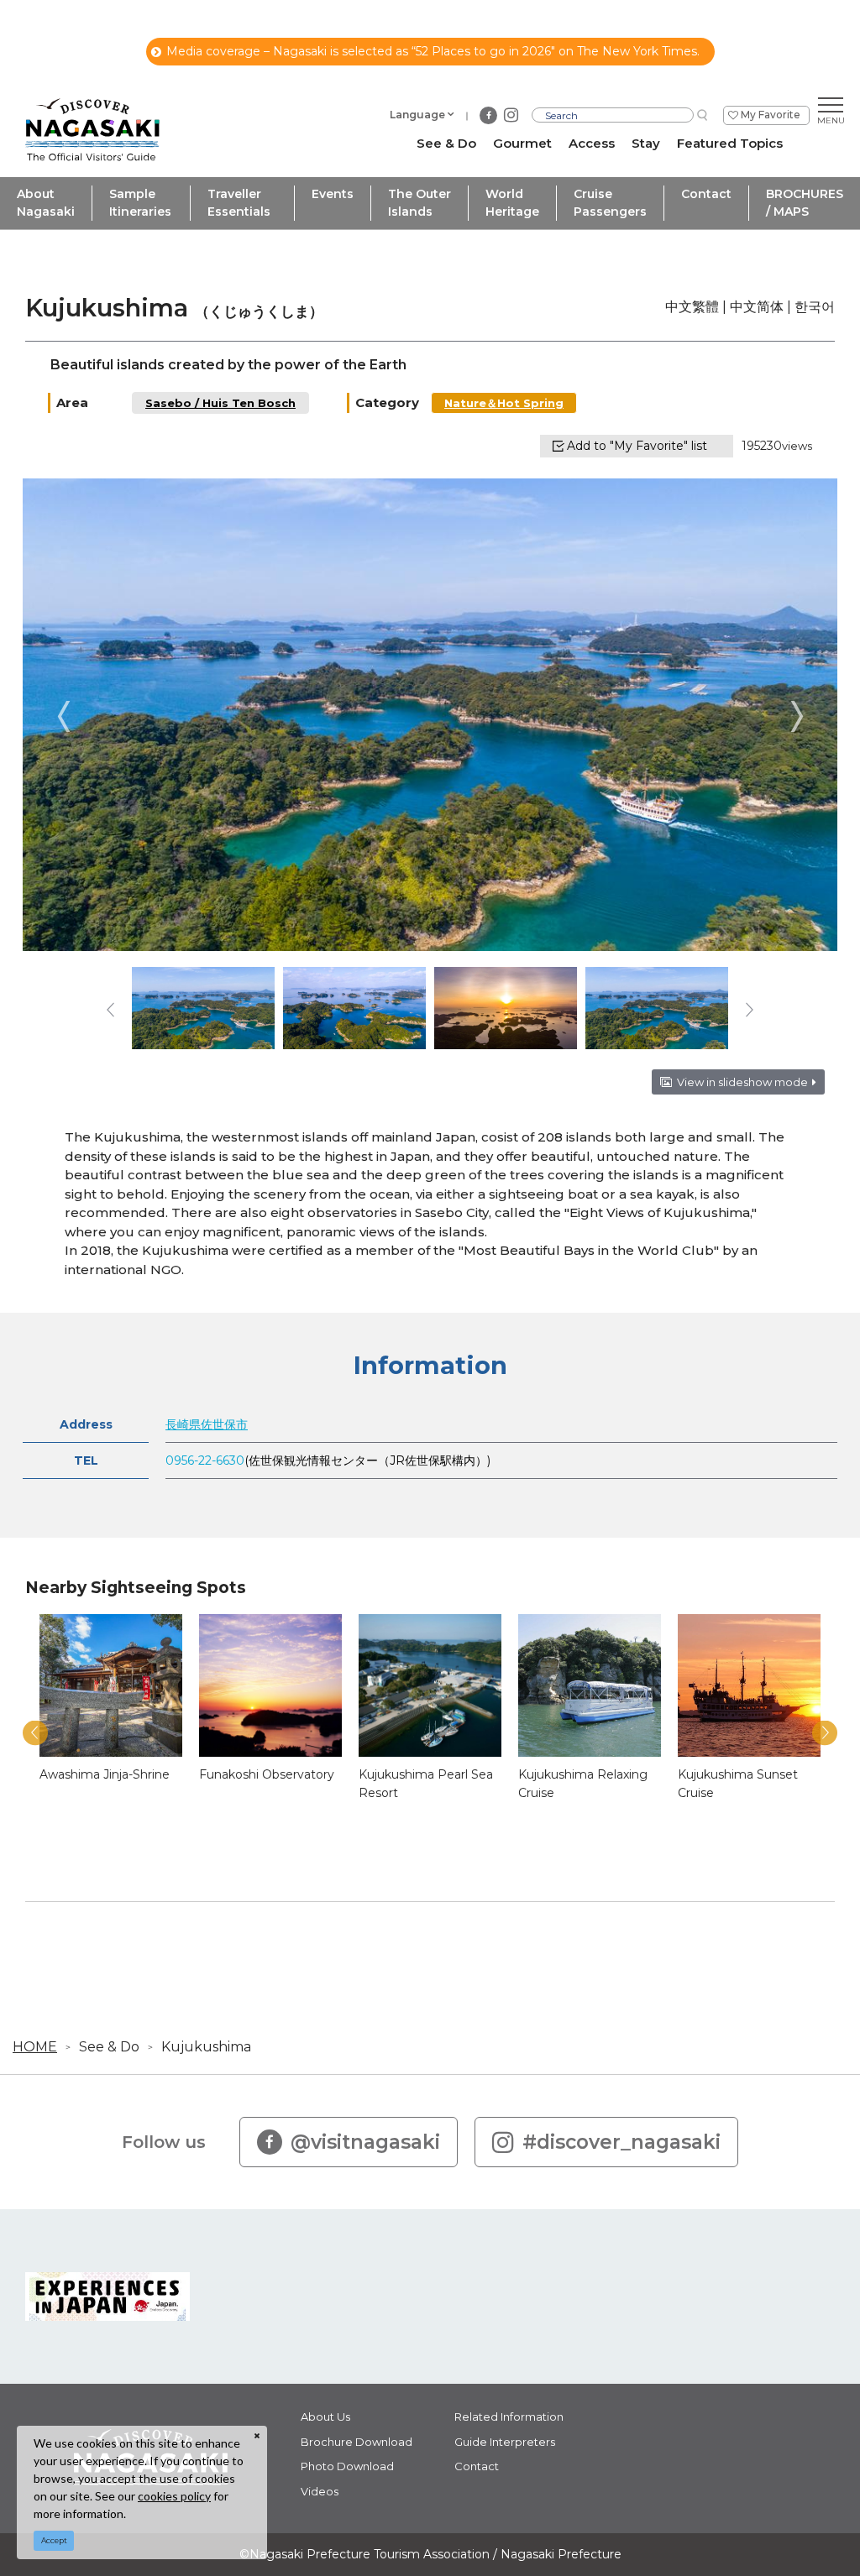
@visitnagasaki (365, 2142)
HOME (35, 2047)
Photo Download (347, 2466)
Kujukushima (206, 2047)
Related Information (509, 2417)
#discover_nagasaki (621, 2142)
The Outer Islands (420, 203)
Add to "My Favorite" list (637, 446)
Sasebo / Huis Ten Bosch (220, 403)
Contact (706, 194)
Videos (320, 2491)
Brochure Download (357, 2442)
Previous (63, 716)
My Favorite (771, 115)
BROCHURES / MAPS (805, 203)
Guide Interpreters (505, 2442)
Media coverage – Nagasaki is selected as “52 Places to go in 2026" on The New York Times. (433, 51)
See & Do (109, 2047)
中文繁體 (692, 307)
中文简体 (757, 307)
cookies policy (174, 2496)
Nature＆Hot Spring (504, 403)
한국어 (815, 307)
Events (333, 194)
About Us (325, 2417)
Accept (54, 2540)
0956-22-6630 (205, 1460)
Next (797, 716)
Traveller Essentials (239, 203)
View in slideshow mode (742, 1082)
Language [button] (417, 115)
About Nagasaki (46, 203)
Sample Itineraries (140, 203)
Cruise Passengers (610, 203)
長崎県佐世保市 (207, 1424)
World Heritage (512, 203)
